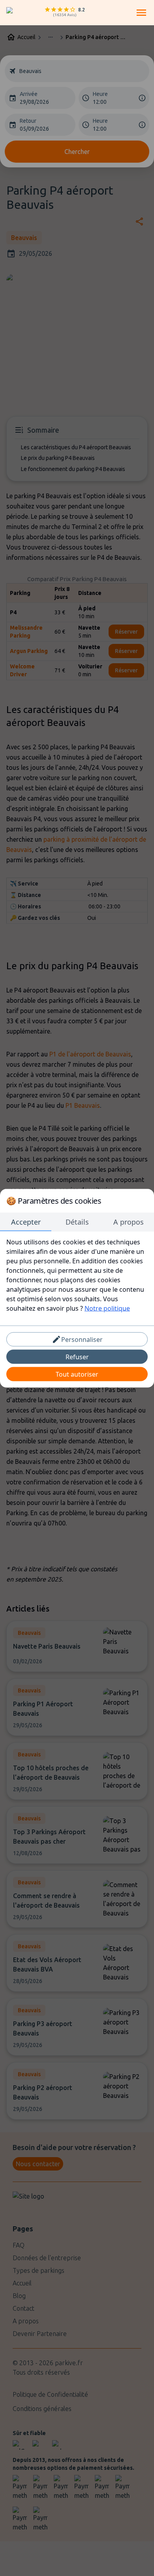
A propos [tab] (129, 1221)
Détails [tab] (77, 1221)
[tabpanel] (77, 1275)
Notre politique (107, 1308)
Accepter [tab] (26, 1221)
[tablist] (77, 1222)
